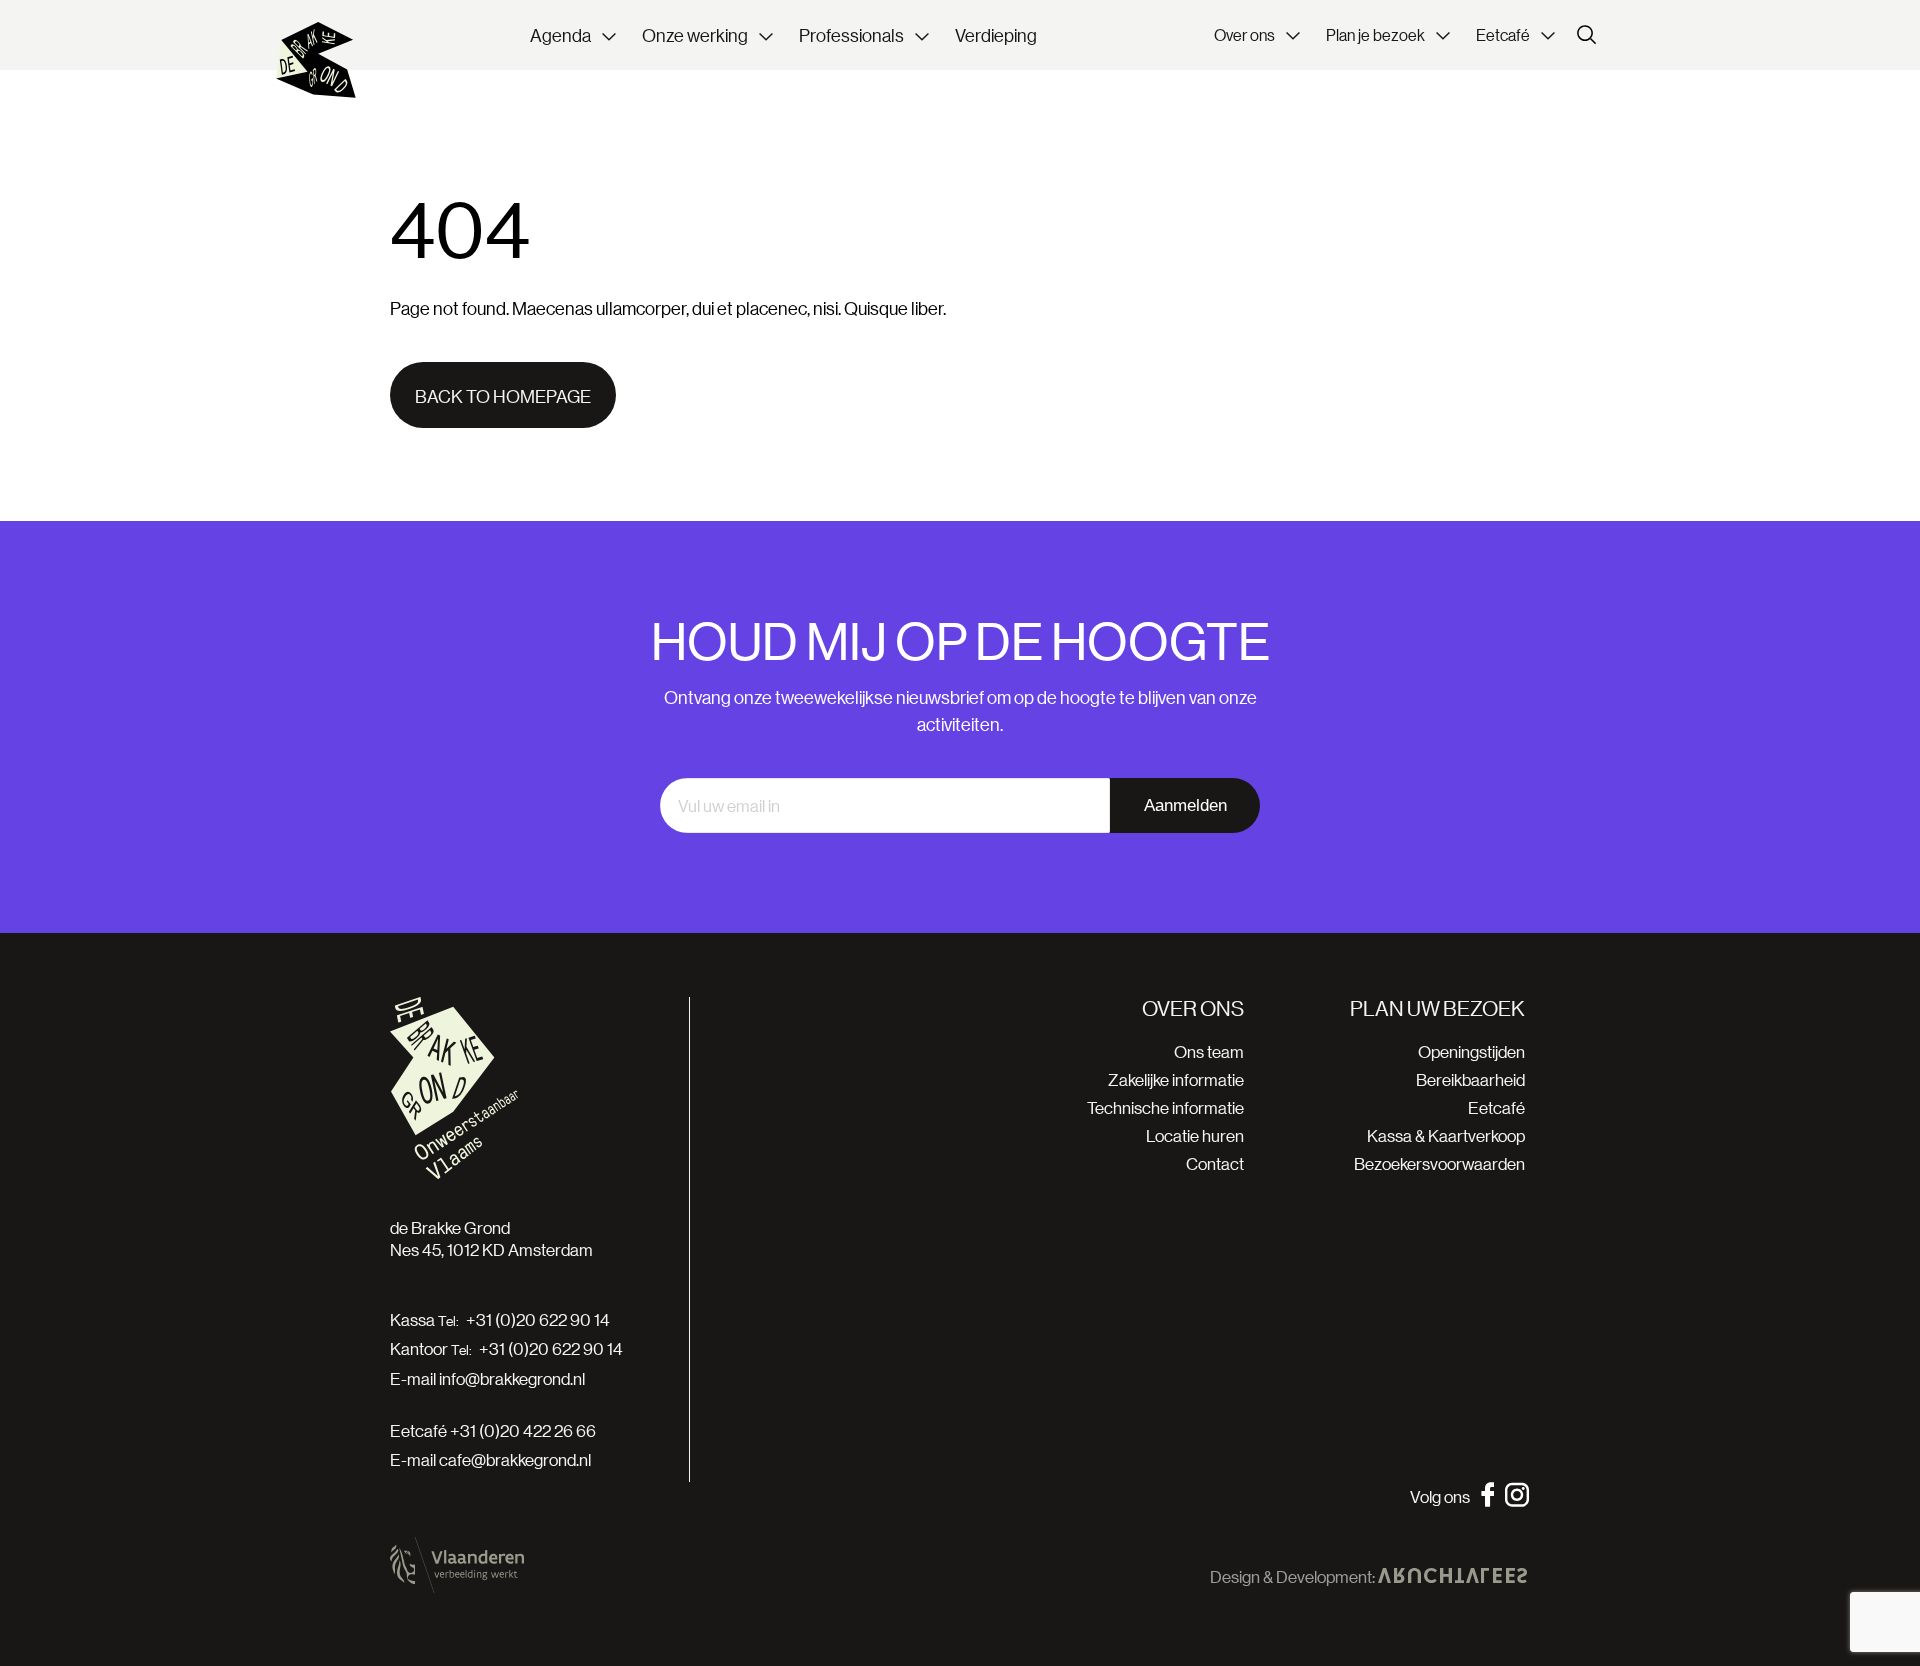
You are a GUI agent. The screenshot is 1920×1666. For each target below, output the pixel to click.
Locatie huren (1195, 1135)
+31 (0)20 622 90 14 (538, 1320)
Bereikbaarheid (1470, 1079)
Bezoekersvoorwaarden (1439, 1163)
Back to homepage (503, 396)
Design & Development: (1294, 1577)
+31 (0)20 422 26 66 (523, 1430)
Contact (1215, 1163)
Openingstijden (1471, 1051)
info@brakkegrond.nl (512, 1378)
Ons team (1209, 1051)
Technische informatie (1165, 1107)
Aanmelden (1185, 805)
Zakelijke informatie (1176, 1079)
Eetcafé (1496, 1107)
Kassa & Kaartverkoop (1446, 1135)
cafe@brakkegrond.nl (515, 1459)
